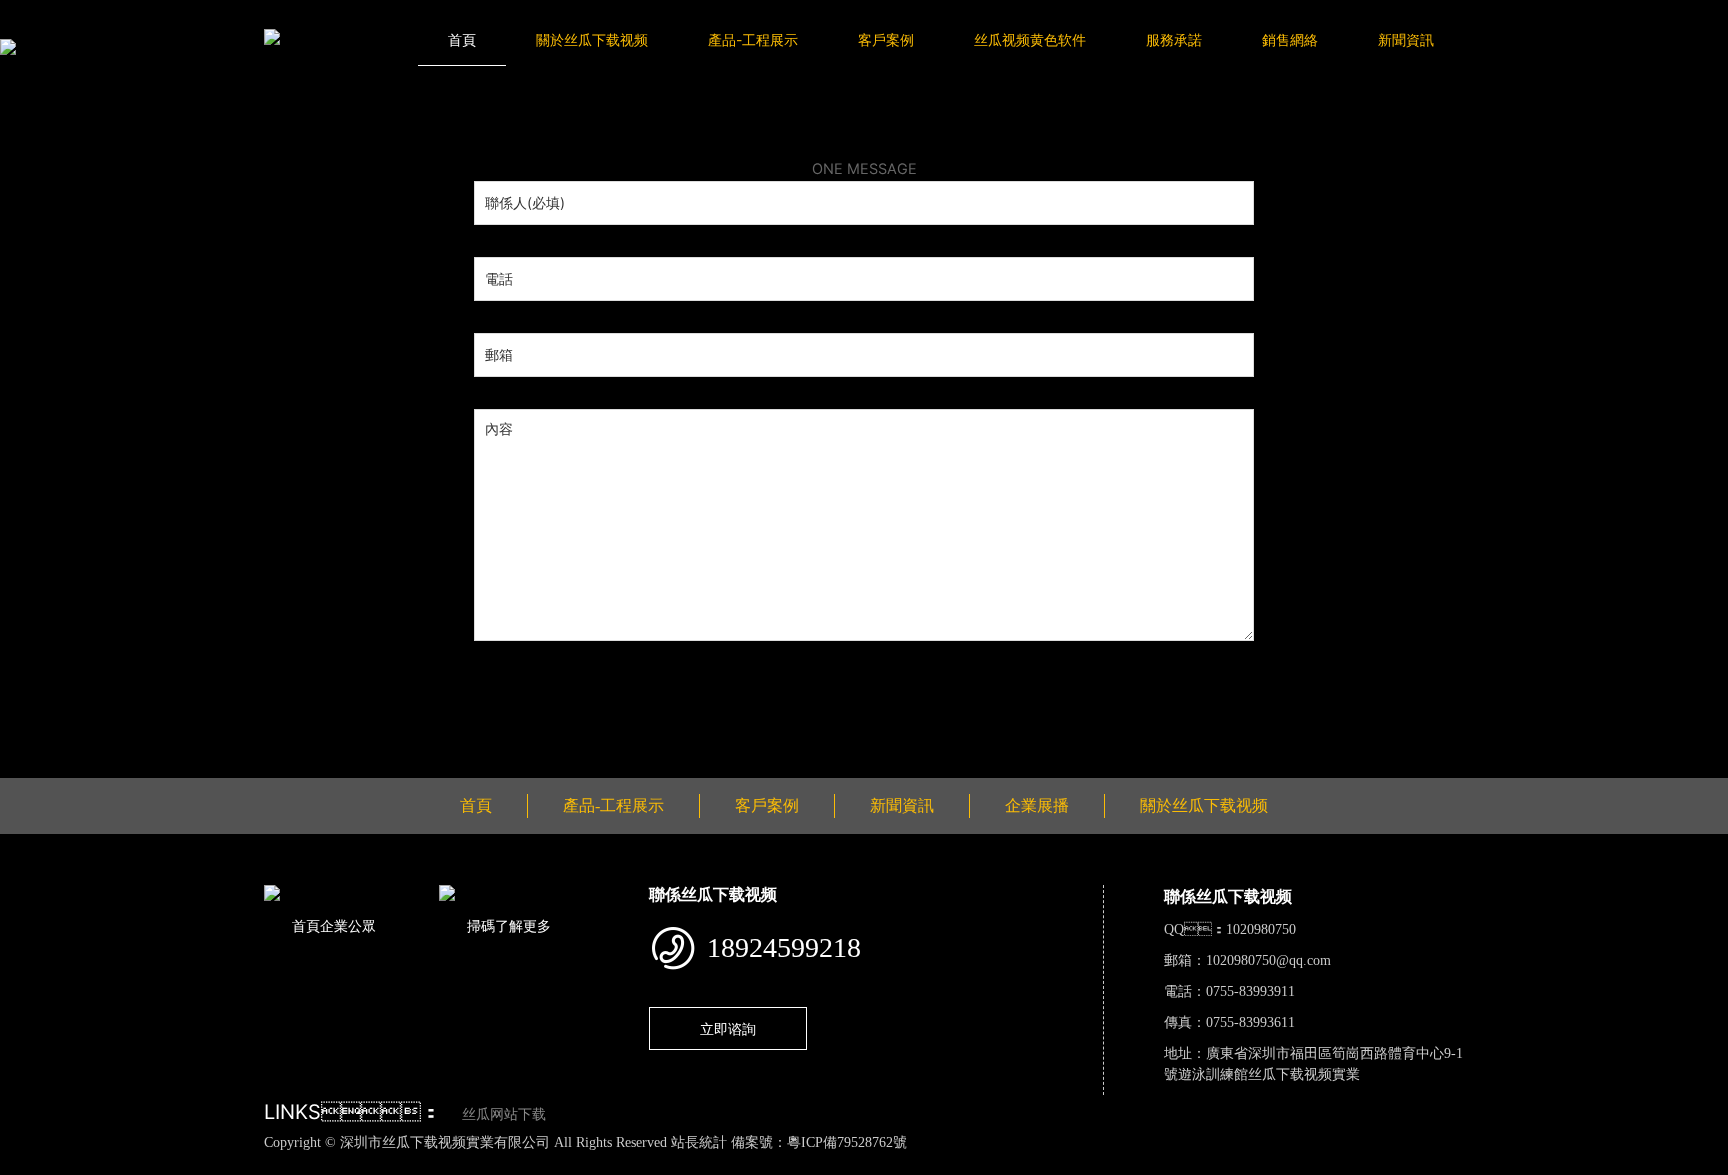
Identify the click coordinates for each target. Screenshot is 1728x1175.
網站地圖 (30, 1164)
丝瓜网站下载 (504, 1114)
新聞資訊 (1406, 39)
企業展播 (1037, 805)
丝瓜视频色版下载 (120, 1164)
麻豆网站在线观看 (462, 1164)
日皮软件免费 (834, 1164)
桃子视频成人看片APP (1149, 1164)
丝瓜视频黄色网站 (244, 1164)
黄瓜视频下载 (353, 1164)
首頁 (462, 39)
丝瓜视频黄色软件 (1030, 39)
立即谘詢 (728, 1028)
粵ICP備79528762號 (847, 1142)
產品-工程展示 (753, 39)
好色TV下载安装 (1016, 1164)
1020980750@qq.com (1268, 960)
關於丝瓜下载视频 (592, 39)
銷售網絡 (1290, 39)
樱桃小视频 (920, 1164)
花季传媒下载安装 (586, 1164)
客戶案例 (886, 39)
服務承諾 (1174, 39)
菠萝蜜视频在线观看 (717, 1164)
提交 (489, 684)
